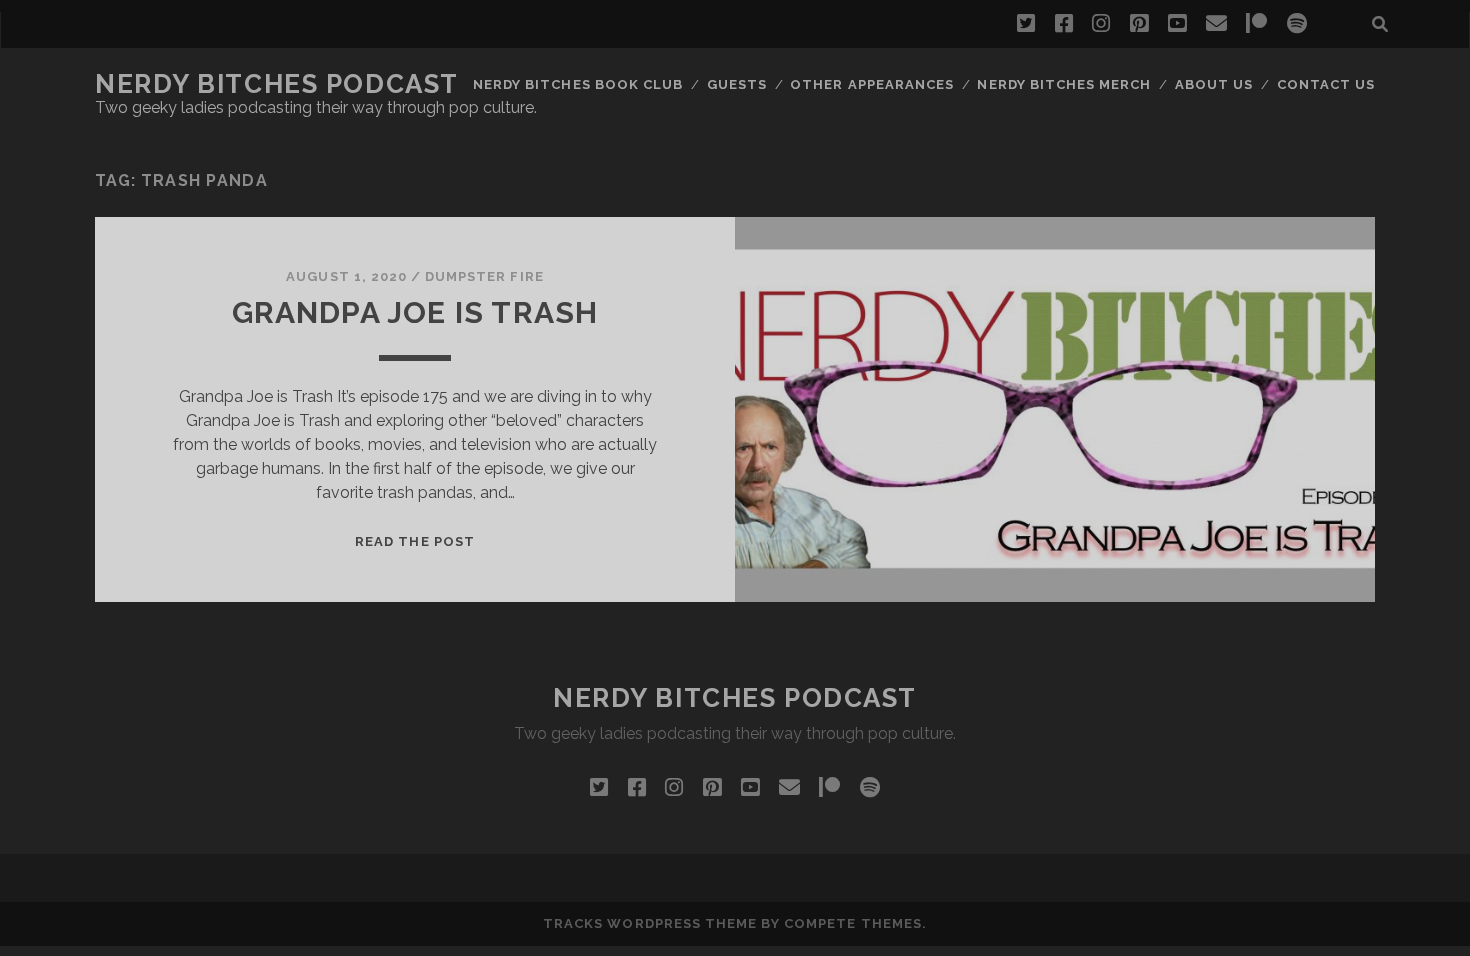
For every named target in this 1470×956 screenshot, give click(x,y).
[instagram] (1101, 24)
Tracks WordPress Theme (650, 923)
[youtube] (1177, 24)
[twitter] (1026, 24)
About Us (1214, 84)
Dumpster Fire (484, 276)
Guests (737, 84)
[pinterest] (1139, 24)
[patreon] (1256, 24)
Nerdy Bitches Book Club (578, 84)
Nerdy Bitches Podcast (277, 84)
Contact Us (1326, 84)
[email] (1216, 24)
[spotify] (1297, 24)
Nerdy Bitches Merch (1064, 84)
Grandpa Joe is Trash (415, 312)
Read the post (415, 541)
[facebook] (1064, 24)
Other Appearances (872, 84)
